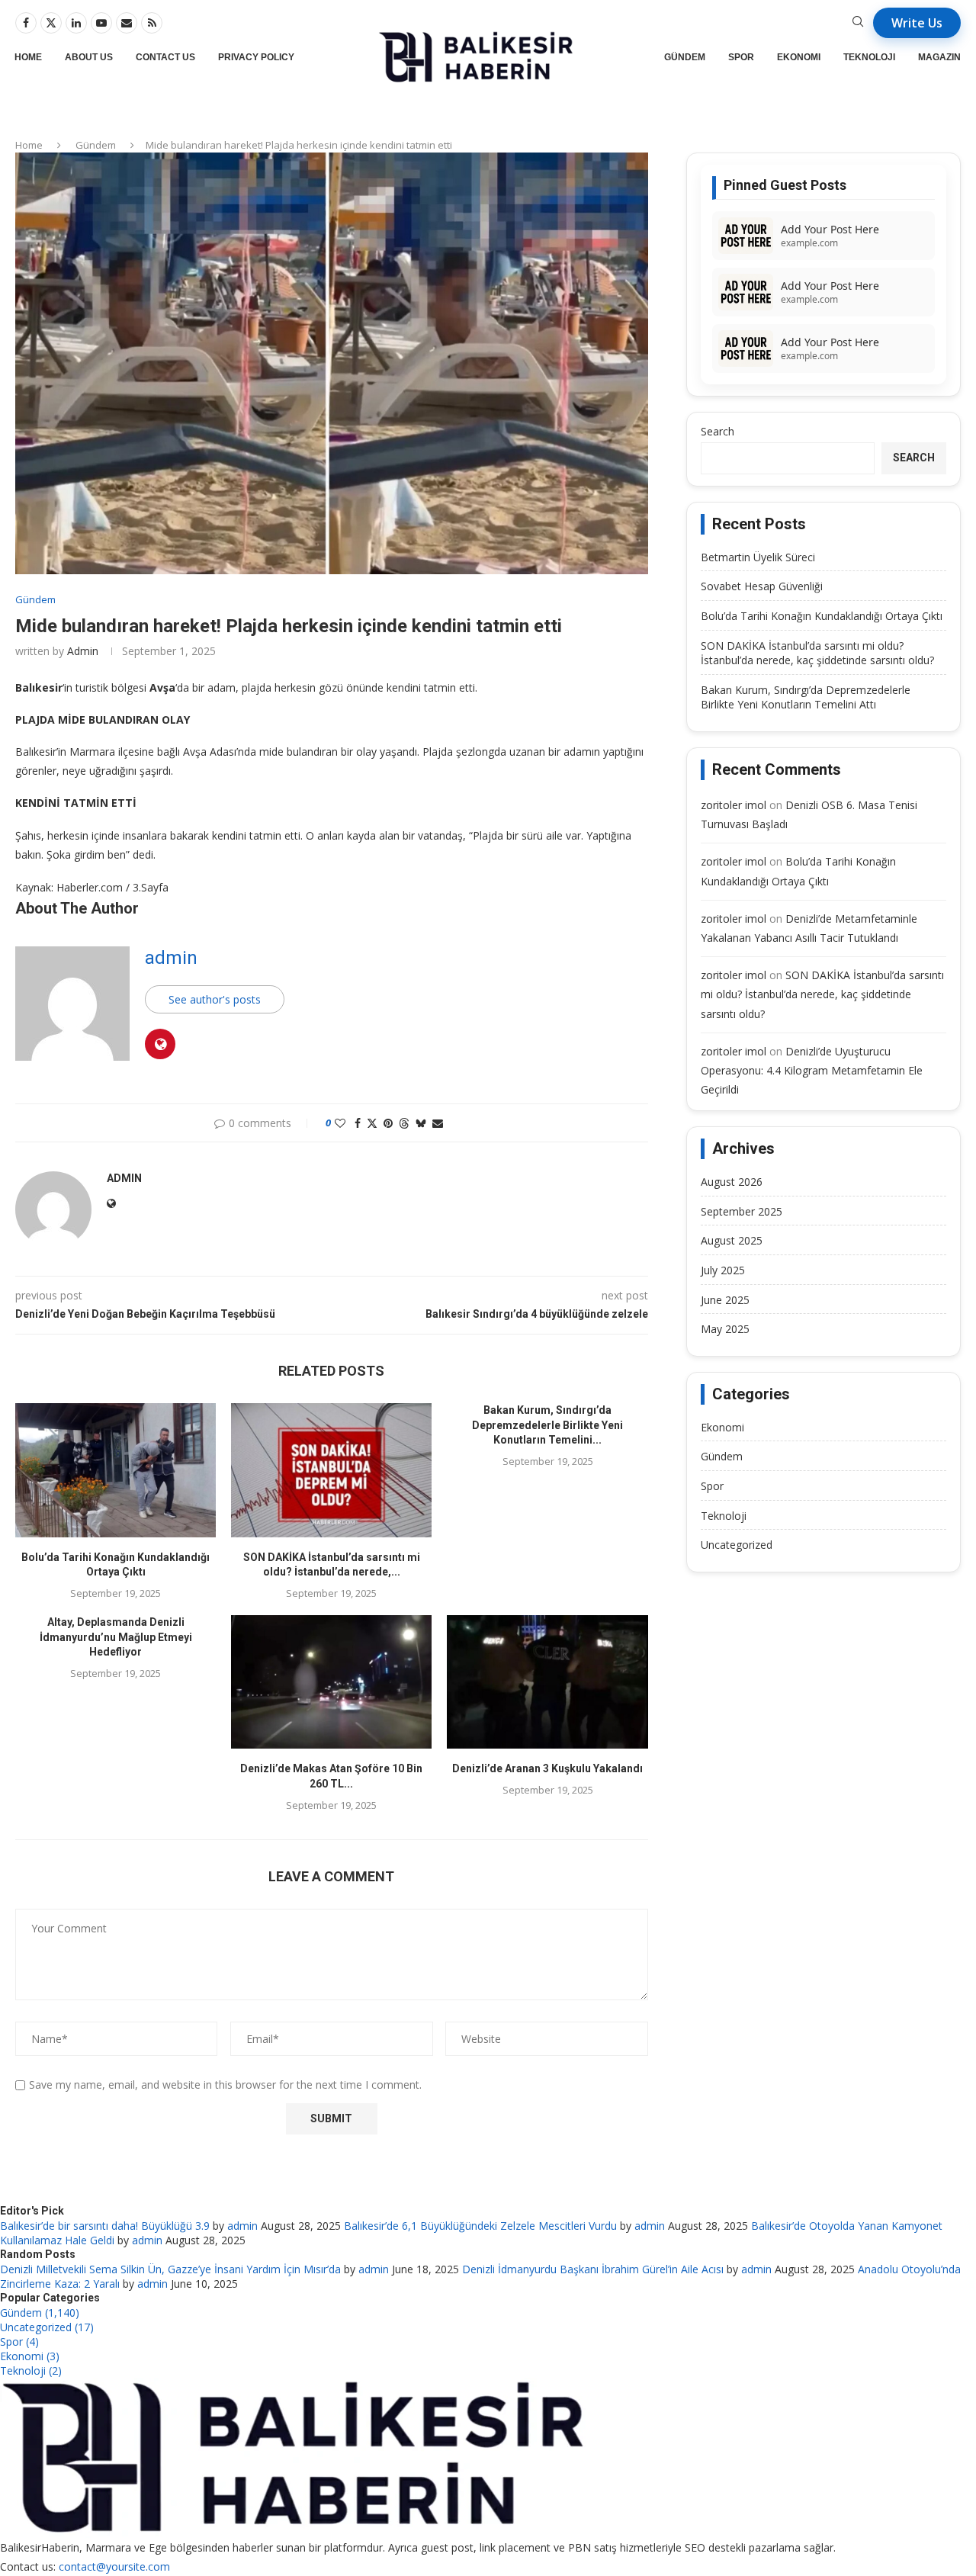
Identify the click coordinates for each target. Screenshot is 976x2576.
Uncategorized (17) (47, 2327)
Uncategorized (737, 1545)
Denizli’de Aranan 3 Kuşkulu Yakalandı (547, 1768)
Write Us (917, 23)
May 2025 (725, 1329)
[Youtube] (101, 23)
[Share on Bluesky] (421, 1123)
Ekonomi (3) (30, 2356)
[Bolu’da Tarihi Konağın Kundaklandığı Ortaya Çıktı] (116, 1470)
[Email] (127, 23)
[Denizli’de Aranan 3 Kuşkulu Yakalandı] (547, 1682)
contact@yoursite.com (114, 2566)
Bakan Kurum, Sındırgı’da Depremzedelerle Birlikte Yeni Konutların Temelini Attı (806, 697)
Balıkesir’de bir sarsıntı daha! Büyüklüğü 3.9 (105, 2226)
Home (28, 57)
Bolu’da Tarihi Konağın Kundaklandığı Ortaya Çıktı (822, 616)
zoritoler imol (734, 805)
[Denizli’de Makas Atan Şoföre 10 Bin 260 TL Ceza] (331, 1682)
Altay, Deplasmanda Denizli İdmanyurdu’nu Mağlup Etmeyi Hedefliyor (116, 1637)
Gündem (685, 57)
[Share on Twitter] (372, 1123)
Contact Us (165, 57)
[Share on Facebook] (358, 1123)
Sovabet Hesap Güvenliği (762, 586)
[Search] (858, 23)
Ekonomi (799, 57)
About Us (89, 57)
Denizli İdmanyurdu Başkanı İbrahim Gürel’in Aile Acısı (593, 2269)
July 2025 (723, 1270)
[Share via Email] (438, 1123)
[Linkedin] (76, 23)
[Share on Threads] (404, 1123)
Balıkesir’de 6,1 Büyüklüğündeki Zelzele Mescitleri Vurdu (480, 2226)
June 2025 (725, 1300)
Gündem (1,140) (40, 2313)
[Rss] (152, 23)
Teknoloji (869, 57)
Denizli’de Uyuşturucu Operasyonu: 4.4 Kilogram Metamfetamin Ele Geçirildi (812, 1070)
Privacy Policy (256, 57)
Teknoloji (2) (31, 2370)
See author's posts (215, 999)
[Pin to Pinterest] (388, 1123)
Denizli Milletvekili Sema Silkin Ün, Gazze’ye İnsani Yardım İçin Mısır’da (170, 2269)
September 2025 (742, 1211)
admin (83, 651)
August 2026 (732, 1182)
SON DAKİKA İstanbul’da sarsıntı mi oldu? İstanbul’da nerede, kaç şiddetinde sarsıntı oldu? (817, 653)
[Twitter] (51, 23)
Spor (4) (19, 2342)
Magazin (939, 57)
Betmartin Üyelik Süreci (758, 557)
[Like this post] (340, 1123)
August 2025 (732, 1240)
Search (718, 431)
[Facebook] (26, 23)
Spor (741, 57)
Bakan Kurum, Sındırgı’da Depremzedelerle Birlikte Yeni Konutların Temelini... (547, 1425)
